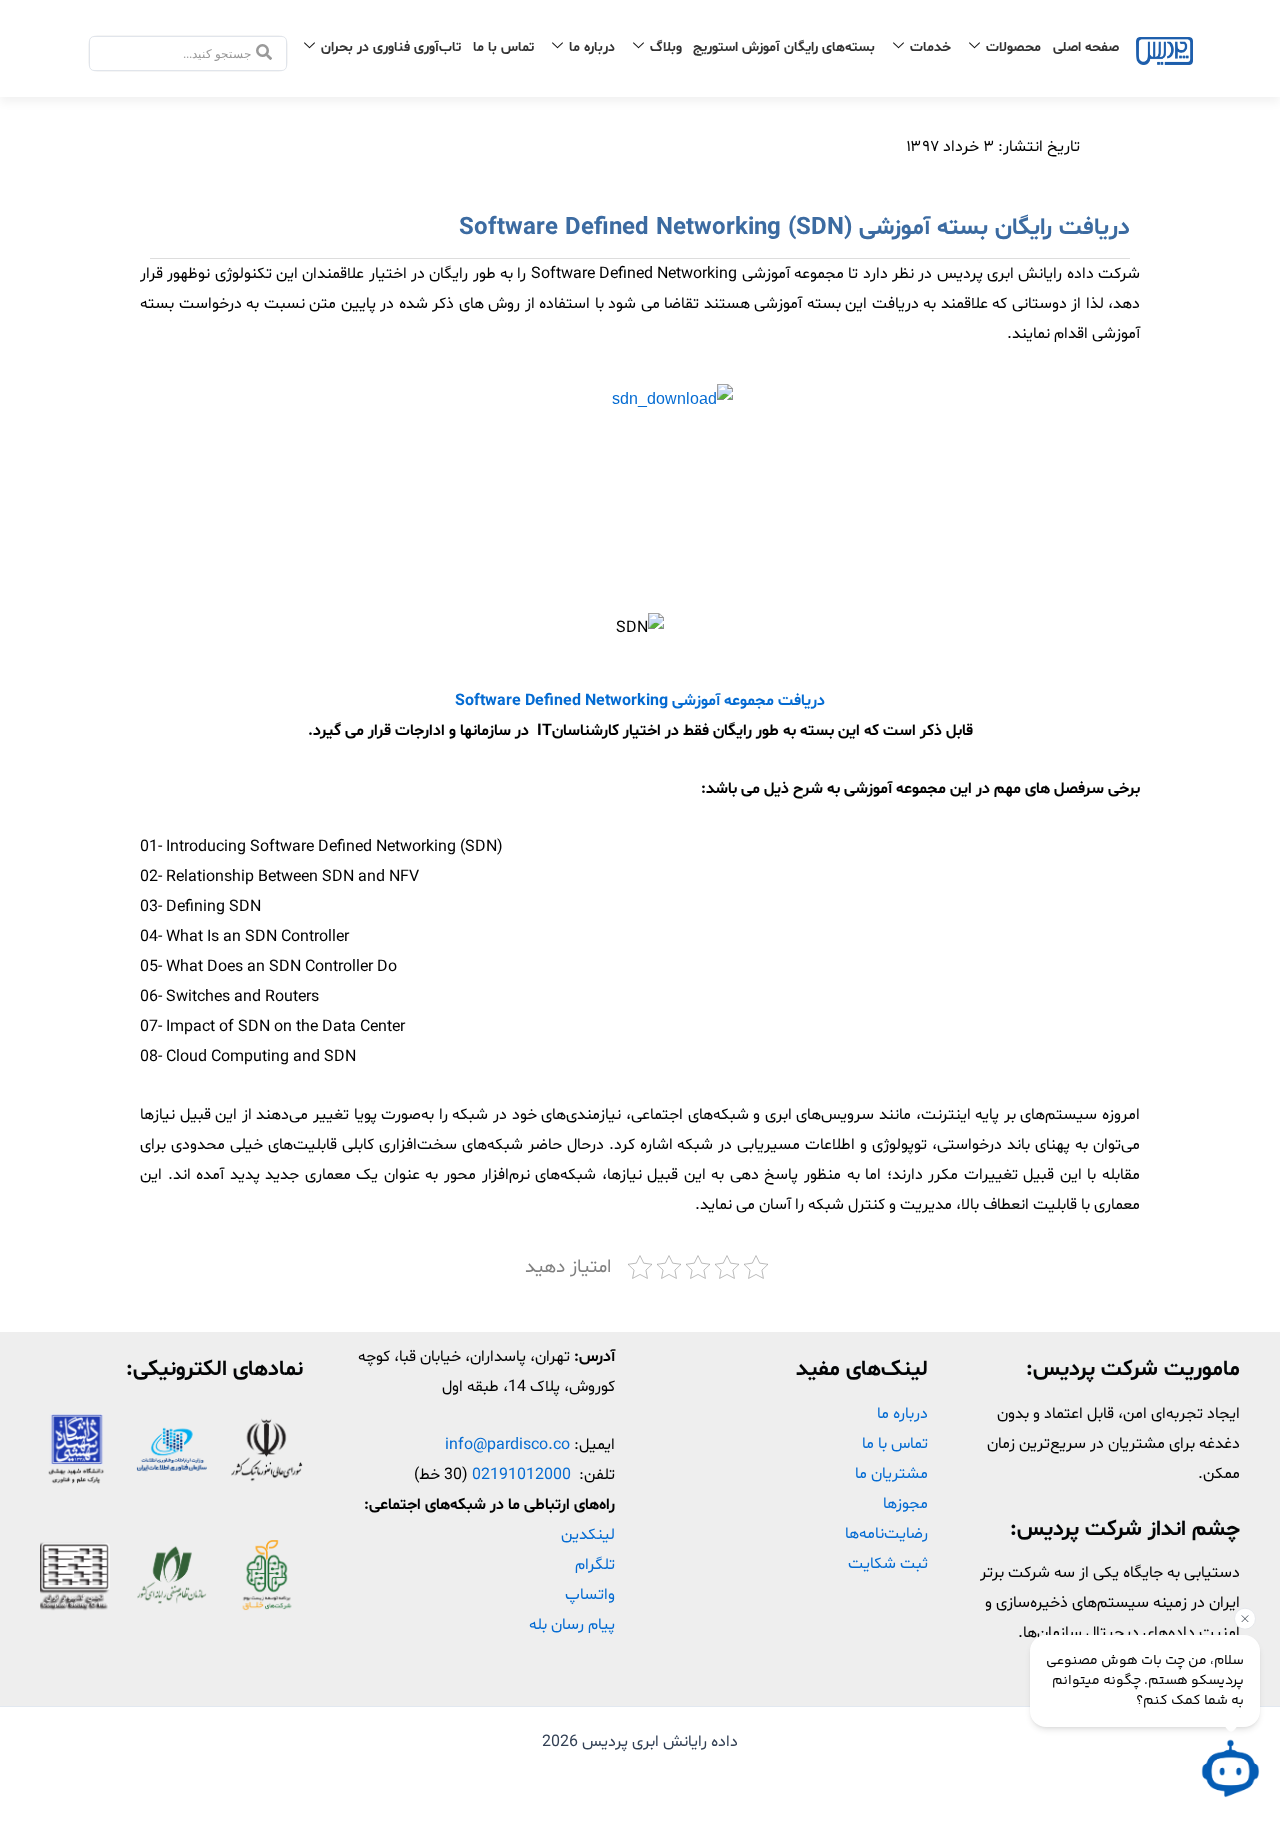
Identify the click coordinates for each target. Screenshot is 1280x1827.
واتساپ (590, 1595)
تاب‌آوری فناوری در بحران (391, 47)
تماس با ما (503, 47)
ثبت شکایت (888, 1564)
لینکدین (588, 1535)
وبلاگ (666, 47)
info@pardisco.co (507, 1445)
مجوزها (905, 1504)
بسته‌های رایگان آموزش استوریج (784, 47)
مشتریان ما (891, 1474)
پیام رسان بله (572, 1625)
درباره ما (592, 47)
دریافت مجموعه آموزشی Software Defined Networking (640, 701)
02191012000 (521, 1475)
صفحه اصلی (1086, 47)
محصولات (1013, 47)
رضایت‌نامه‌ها (886, 1534)
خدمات (930, 47)
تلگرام (595, 1565)
